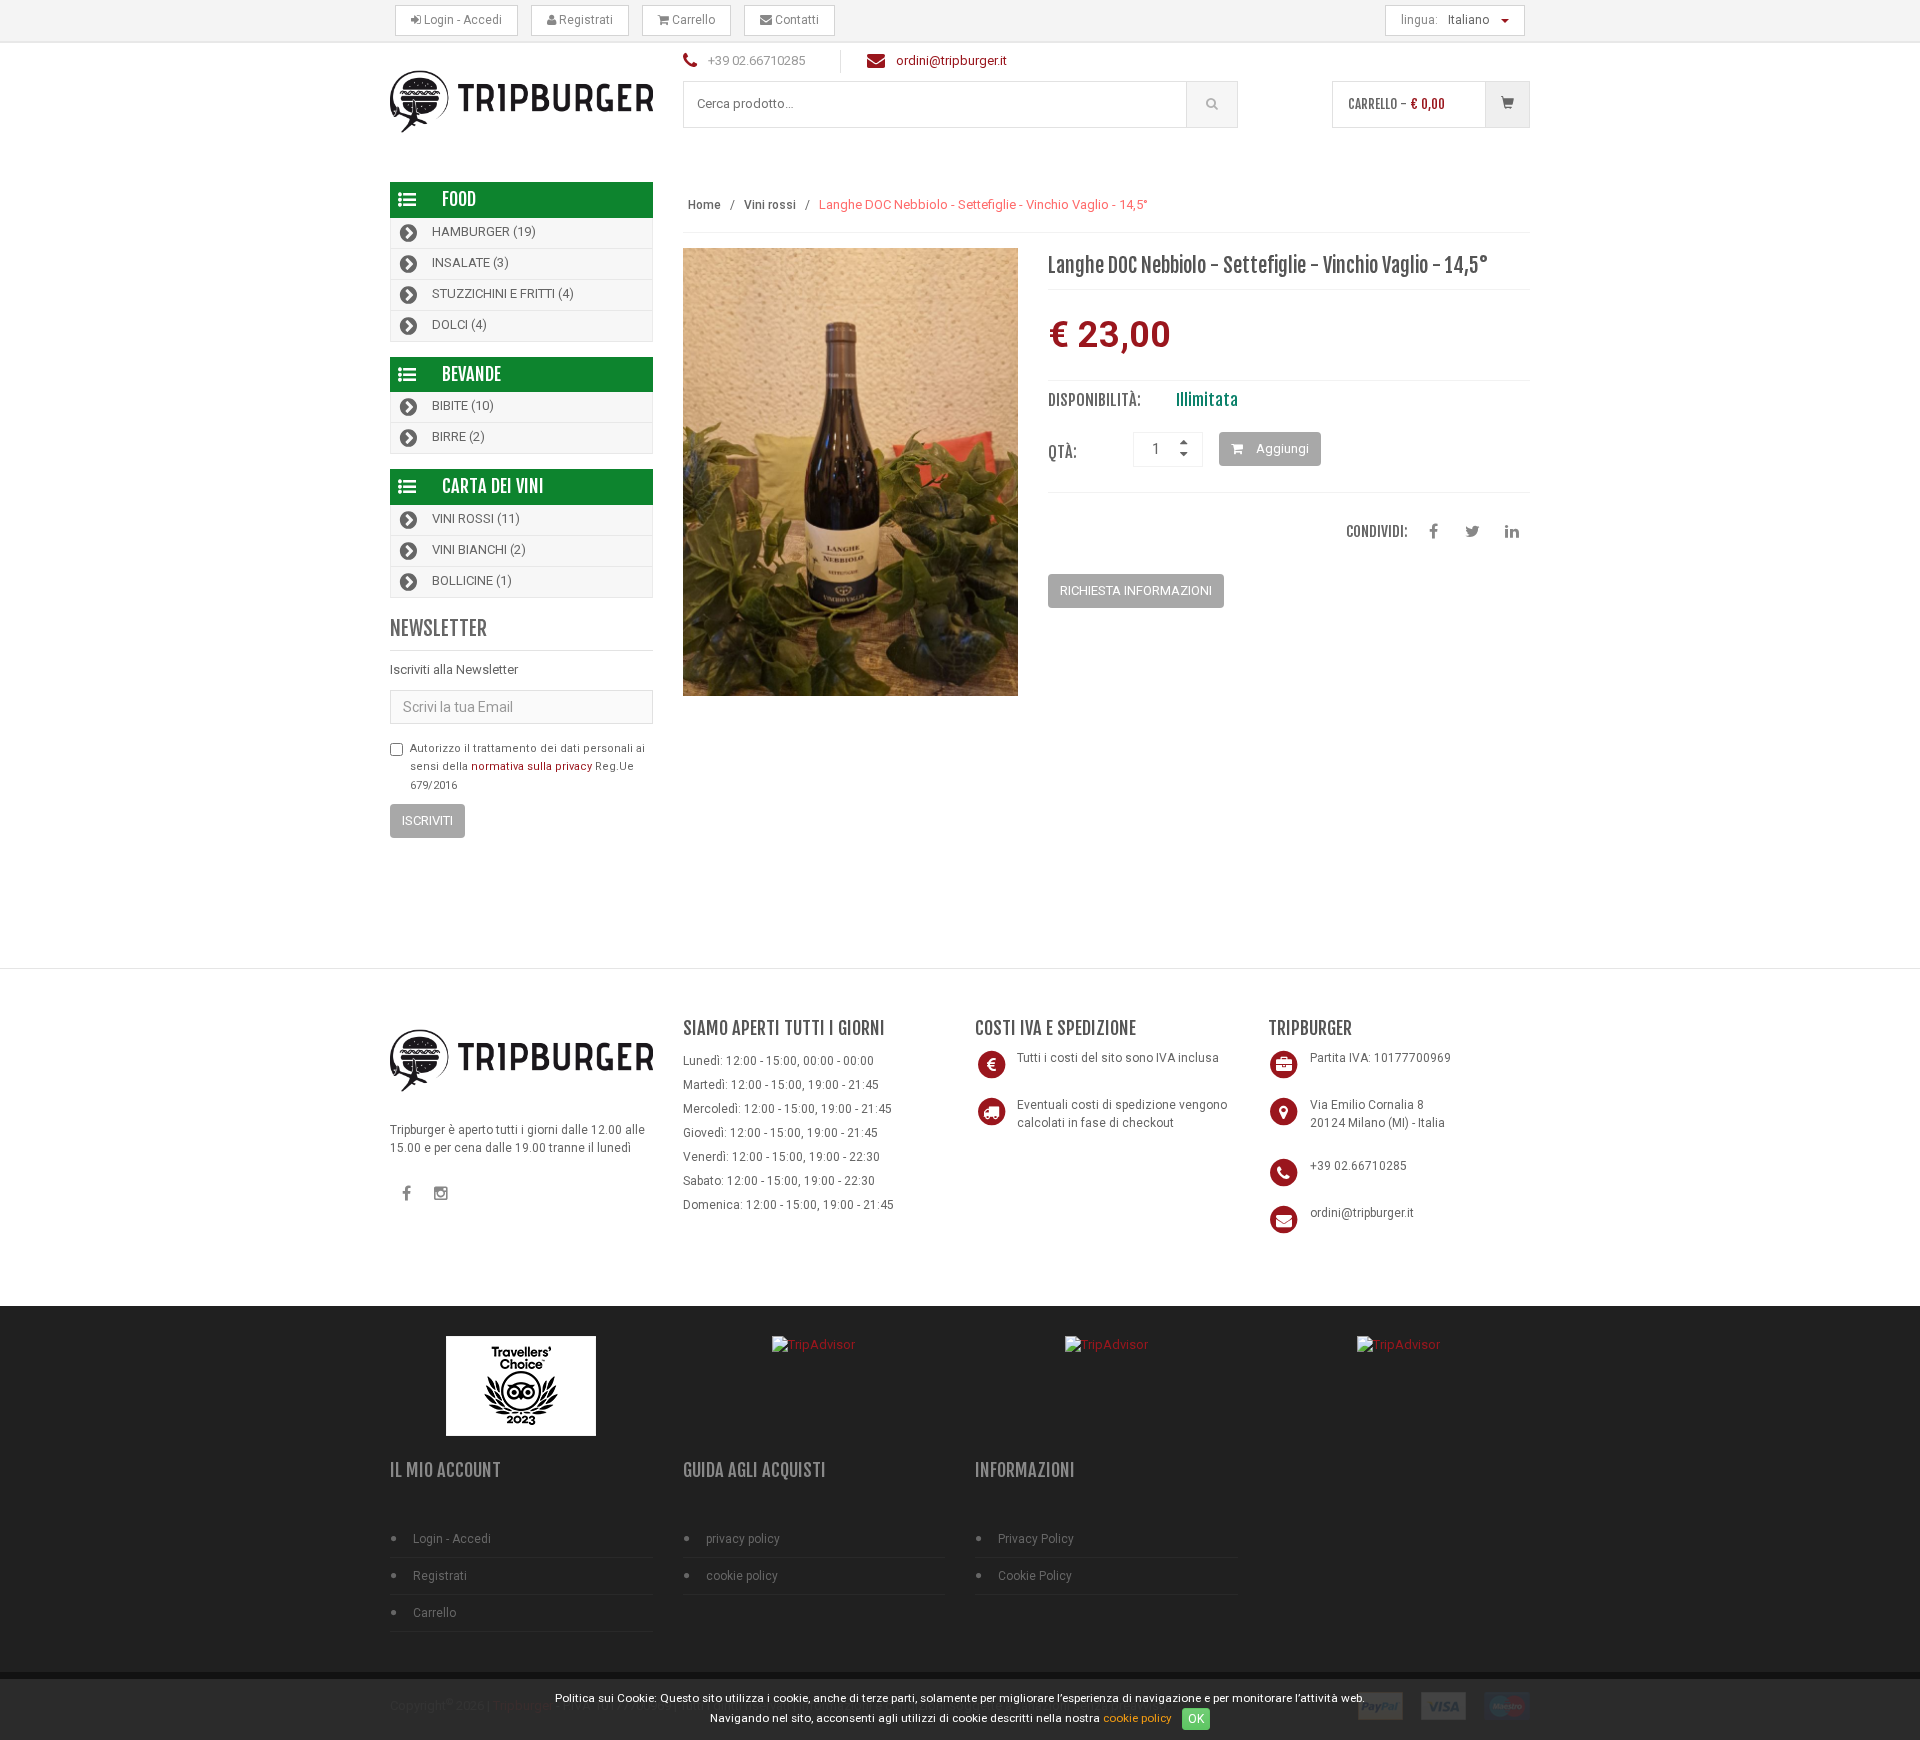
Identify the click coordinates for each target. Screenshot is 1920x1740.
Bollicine (472, 581)
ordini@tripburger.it (951, 60)
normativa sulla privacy (531, 766)
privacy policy (743, 1539)
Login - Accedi (461, 20)
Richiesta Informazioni (1136, 590)
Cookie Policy (1035, 1576)
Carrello (692, 20)
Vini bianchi (479, 550)
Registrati (584, 20)
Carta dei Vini (493, 486)
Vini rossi (476, 519)
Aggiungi (1281, 448)
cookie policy (742, 1576)
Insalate (470, 262)
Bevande (471, 374)
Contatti (795, 20)
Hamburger (484, 231)
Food (459, 199)
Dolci (459, 324)
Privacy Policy (1036, 1539)
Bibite (463, 406)
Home (704, 205)
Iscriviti (427, 820)
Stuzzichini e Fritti (503, 293)
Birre (458, 437)
